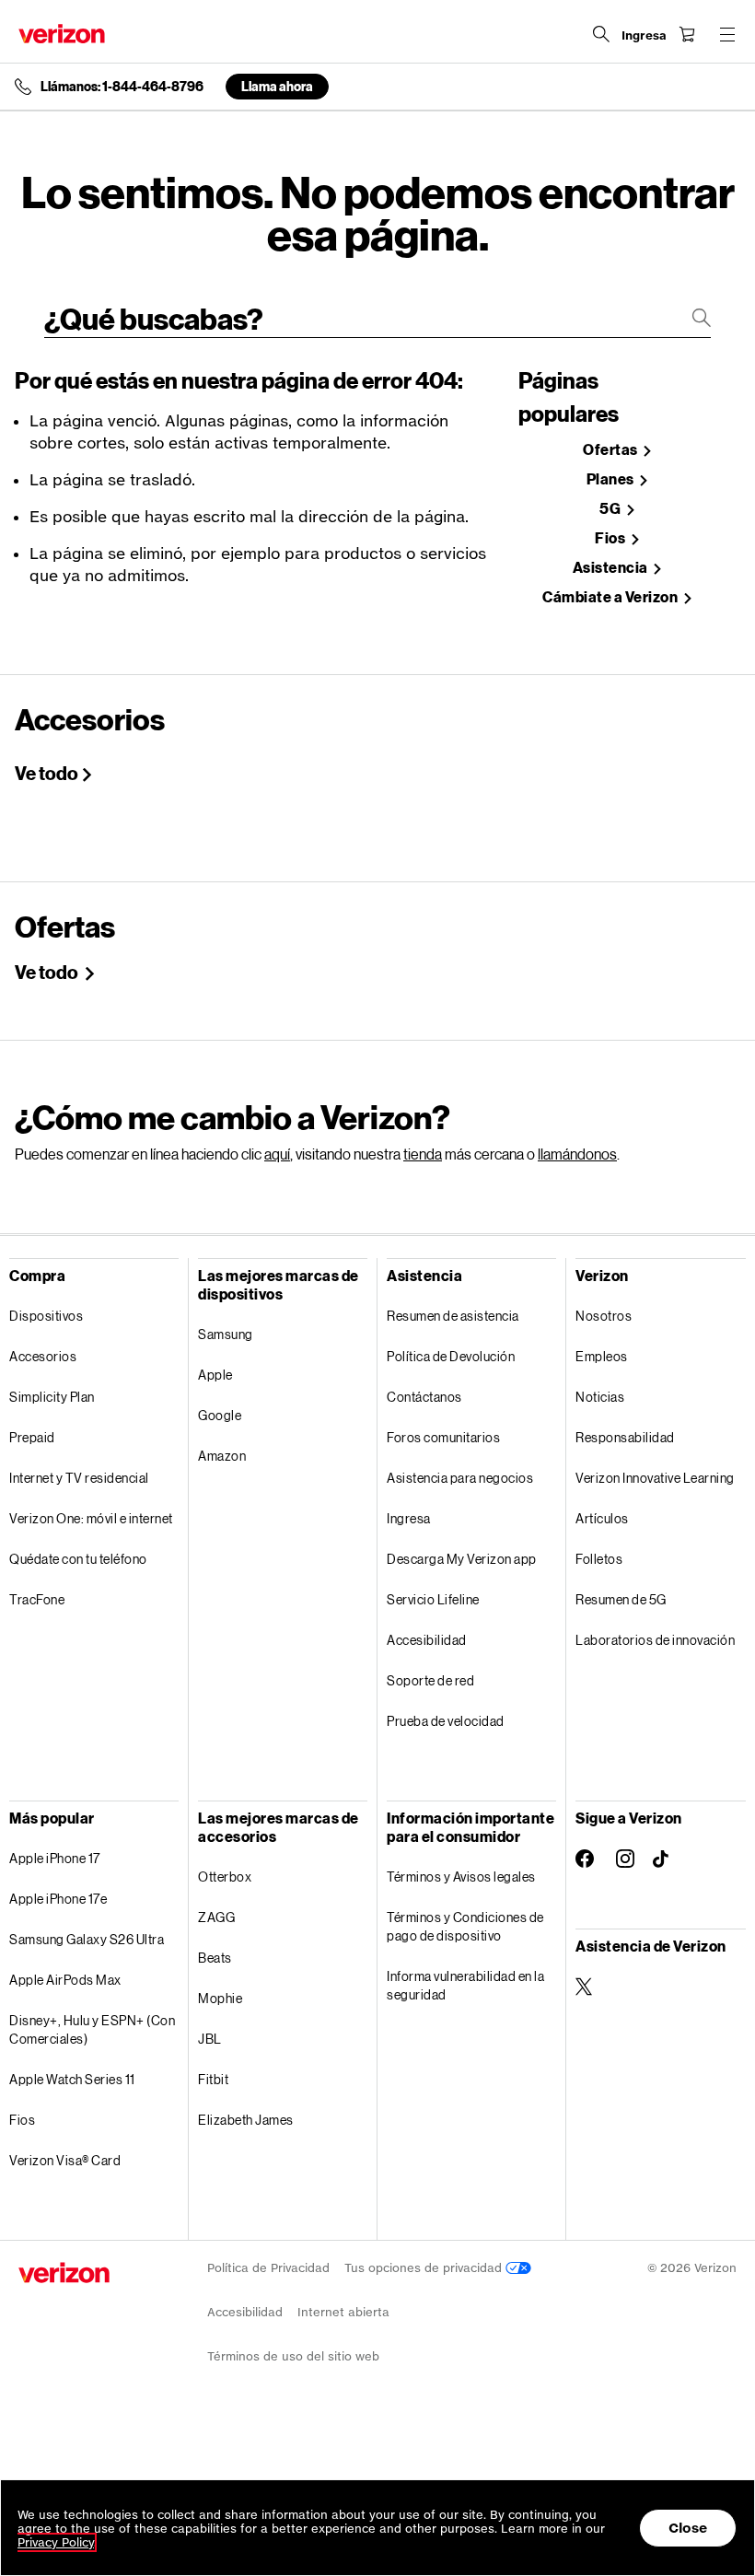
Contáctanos (424, 1397)
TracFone (37, 1599)
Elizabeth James (246, 2120)
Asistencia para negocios (460, 1478)
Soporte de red (430, 1680)
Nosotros (604, 1316)
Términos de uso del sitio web (293, 2356)
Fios (611, 538)
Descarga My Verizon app (462, 1559)
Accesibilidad (427, 1640)
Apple (215, 1375)
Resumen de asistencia (453, 1316)
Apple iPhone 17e (58, 1899)
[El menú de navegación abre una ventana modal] (727, 34)
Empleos (602, 1356)
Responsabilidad (625, 1437)
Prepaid (32, 1437)
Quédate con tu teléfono (78, 1559)
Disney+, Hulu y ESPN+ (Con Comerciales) (92, 2029)
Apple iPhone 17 (55, 1858)
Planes (612, 479)
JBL (210, 2039)
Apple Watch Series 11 (72, 2079)
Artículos (602, 1518)
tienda (423, 1154)
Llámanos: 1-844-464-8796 (122, 87)
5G (611, 509)
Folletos (599, 1559)
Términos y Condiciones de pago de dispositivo (465, 1926)
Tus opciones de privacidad (425, 2268)
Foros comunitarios (443, 1437)
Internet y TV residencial (79, 1478)
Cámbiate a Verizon (611, 597)
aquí (277, 1154)
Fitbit (213, 2079)
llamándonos (577, 1154)
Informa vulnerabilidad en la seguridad (465, 1985)
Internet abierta (343, 2312)
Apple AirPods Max (65, 1980)
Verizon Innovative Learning (655, 1478)
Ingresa (409, 1518)
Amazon (222, 1456)
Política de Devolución (451, 1356)
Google (220, 1415)
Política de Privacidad (268, 2268)
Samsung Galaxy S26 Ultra (87, 1939)
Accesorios (43, 1356)
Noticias (600, 1397)
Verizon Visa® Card (65, 2160)
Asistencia (612, 568)
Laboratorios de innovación (655, 1640)
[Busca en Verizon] (601, 34)
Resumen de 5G (621, 1599)
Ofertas (611, 450)
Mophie (220, 1998)
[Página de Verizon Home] (62, 34)
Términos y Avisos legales (461, 1877)
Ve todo (46, 773)
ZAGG (216, 1917)
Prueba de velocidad (446, 1721)
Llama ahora (277, 86)
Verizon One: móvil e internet (91, 1518)
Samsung (226, 1334)
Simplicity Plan (52, 1397)
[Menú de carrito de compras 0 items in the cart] (687, 34)
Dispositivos (46, 1316)
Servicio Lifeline (433, 1599)
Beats (215, 1958)
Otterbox (225, 1877)
